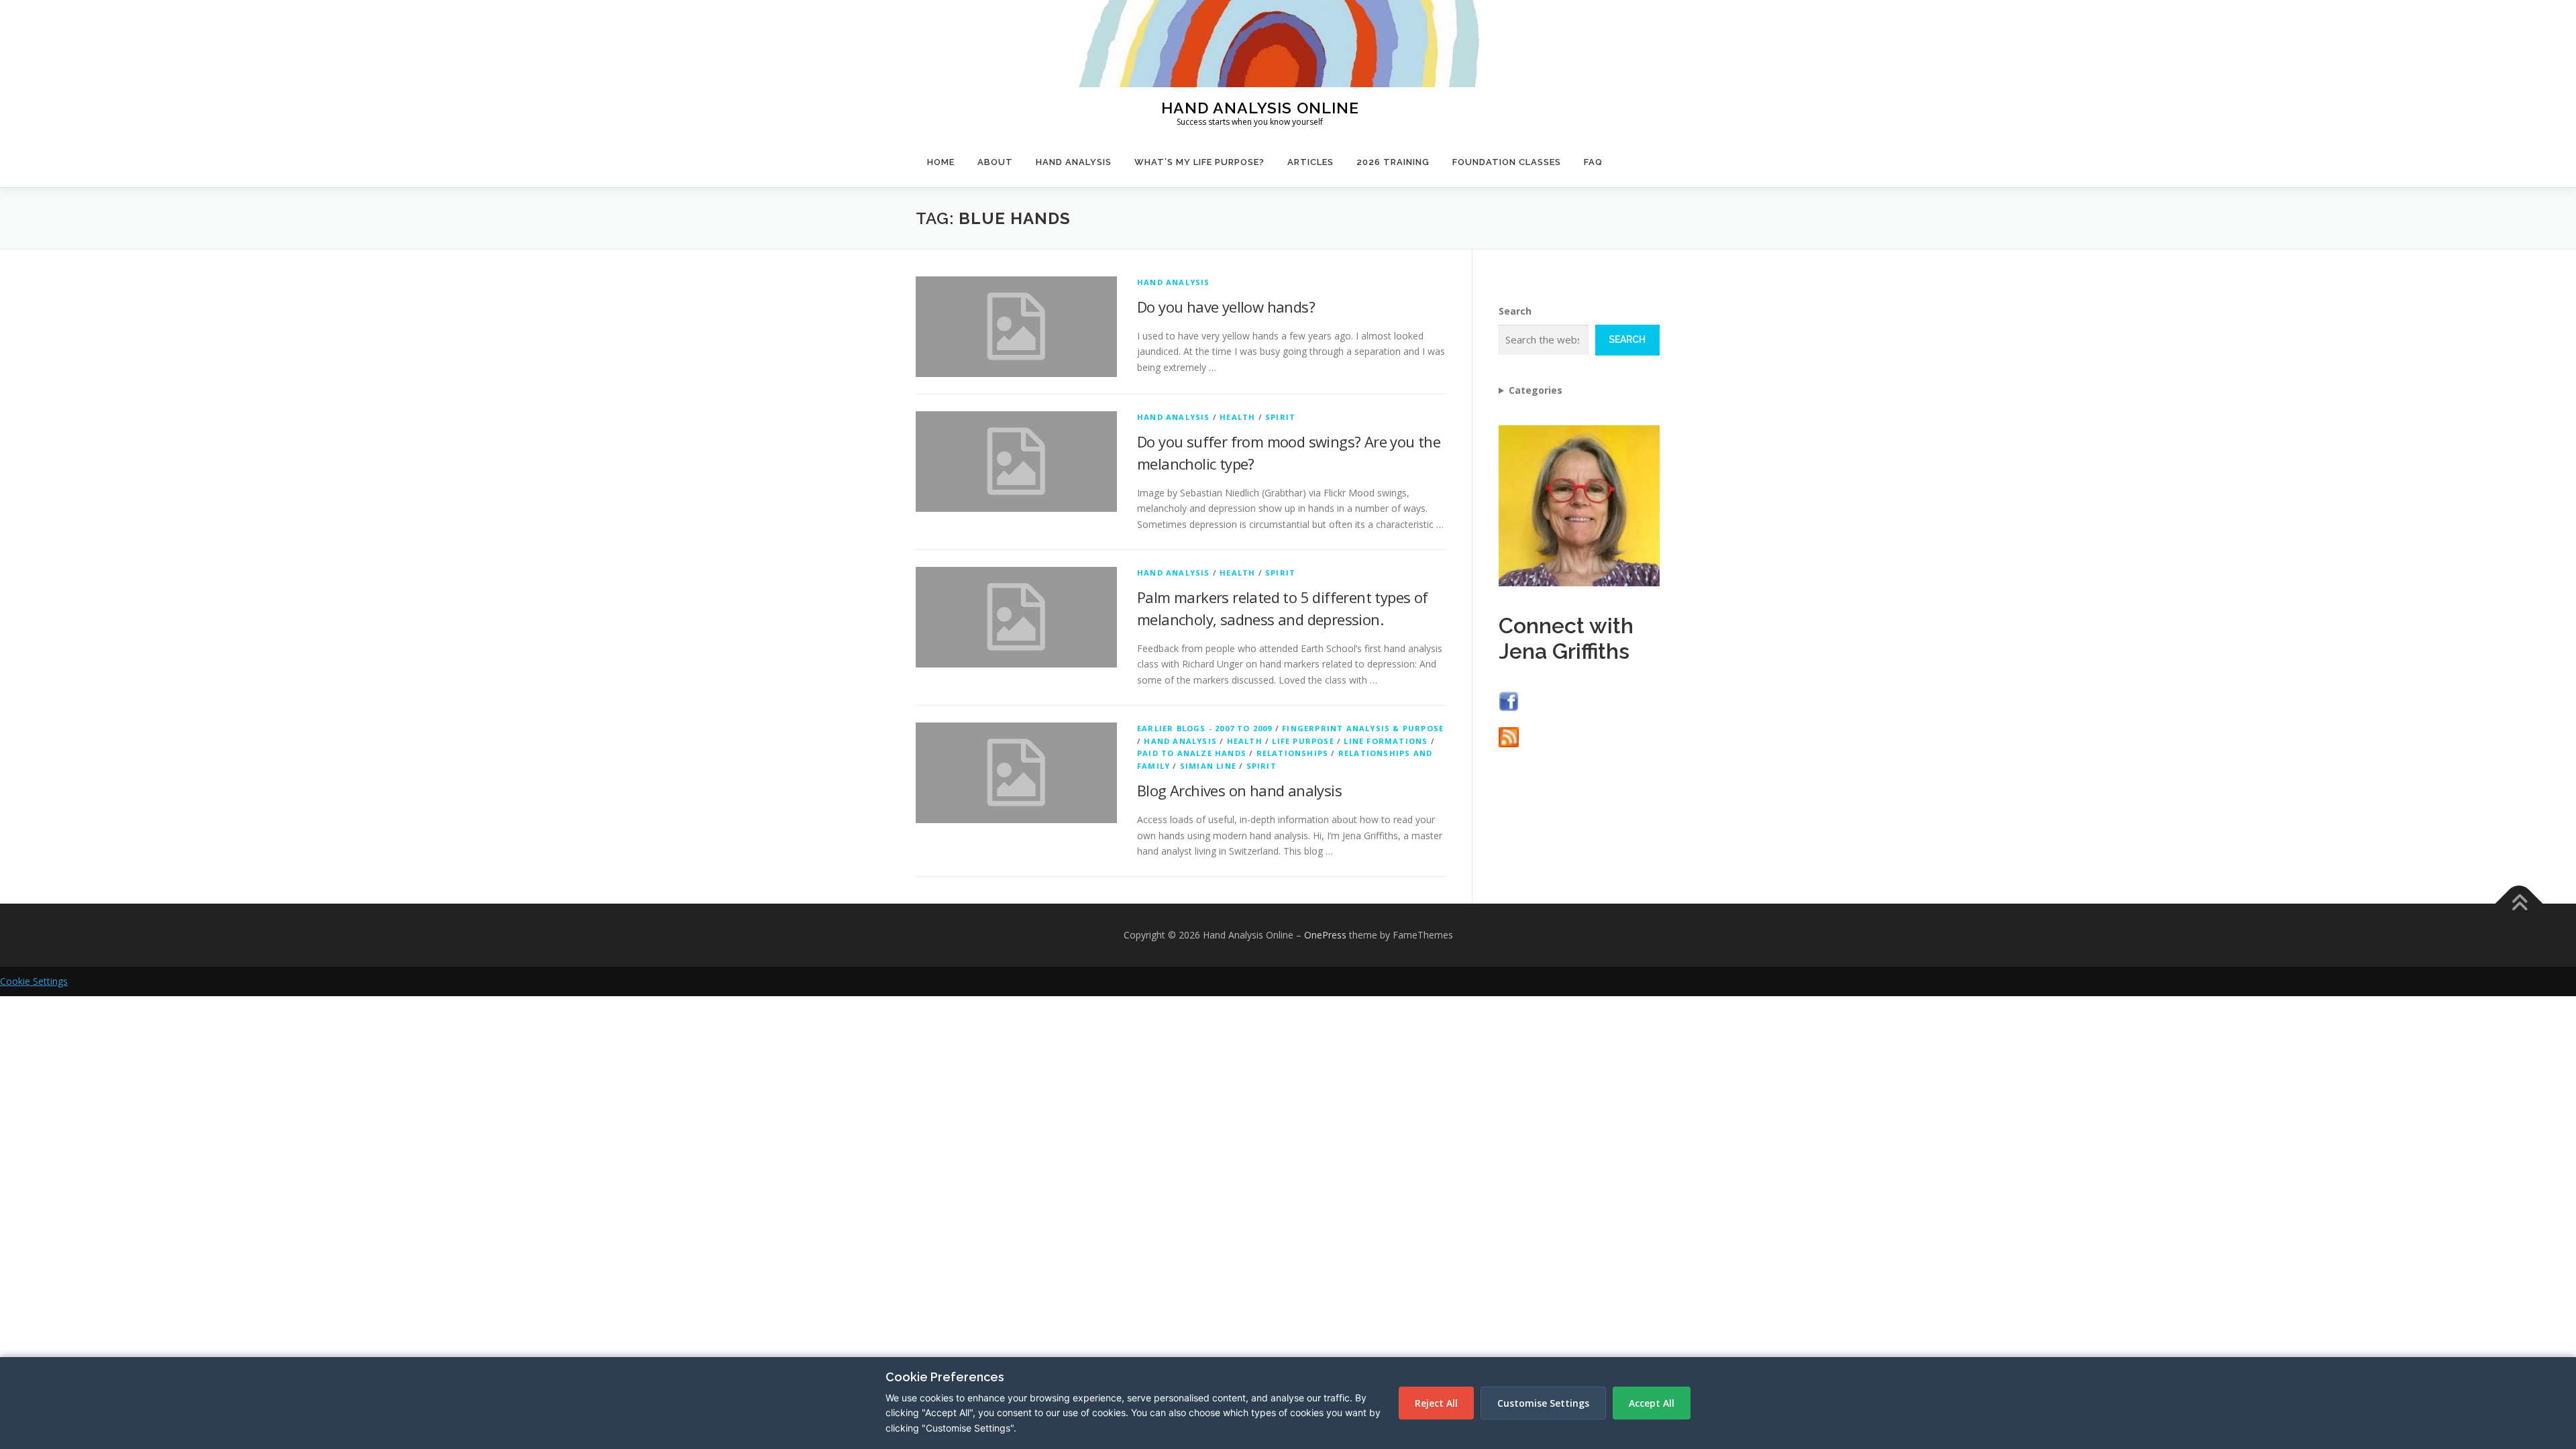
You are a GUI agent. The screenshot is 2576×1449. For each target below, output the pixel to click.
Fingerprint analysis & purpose (1363, 728)
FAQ (1593, 162)
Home (941, 162)
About (995, 162)
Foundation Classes (1507, 162)
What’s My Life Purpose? (1199, 162)
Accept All (1652, 1403)
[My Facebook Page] (1509, 700)
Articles (1310, 162)
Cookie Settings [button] (34, 981)
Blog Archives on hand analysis (1239, 790)
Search (1515, 311)
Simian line (1208, 766)
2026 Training (1393, 162)
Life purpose (1303, 741)
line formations (1386, 741)
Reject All (1436, 1403)
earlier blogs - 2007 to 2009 (1205, 728)
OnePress (1325, 935)
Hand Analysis (1074, 162)
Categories (1536, 390)
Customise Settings (1543, 1403)
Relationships (1293, 753)
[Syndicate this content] (1509, 736)
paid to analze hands (1192, 753)
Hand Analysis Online (1260, 107)
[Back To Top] (2519, 904)
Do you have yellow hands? (1226, 307)
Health (1237, 417)
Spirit (1280, 417)
